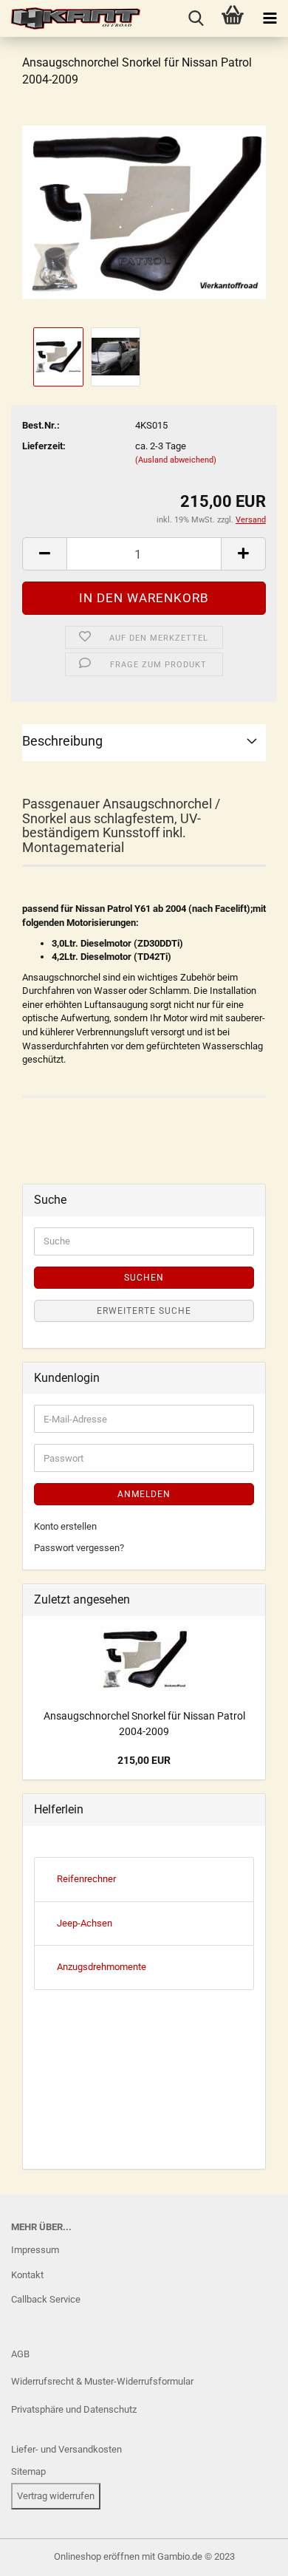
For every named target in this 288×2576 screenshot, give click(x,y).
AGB (20, 2354)
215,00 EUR (144, 1760)
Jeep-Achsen (85, 1923)
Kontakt (27, 2275)
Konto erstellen (65, 1526)
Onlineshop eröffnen (97, 2556)
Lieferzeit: (44, 446)
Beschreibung (62, 741)
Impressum (35, 2250)
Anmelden (144, 1494)
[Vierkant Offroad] (70, 18)
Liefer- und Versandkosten (66, 2449)
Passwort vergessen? (79, 1548)
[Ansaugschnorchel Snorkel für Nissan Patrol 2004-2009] (144, 212)
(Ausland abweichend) (176, 460)
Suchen (144, 1278)
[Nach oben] (41, 2554)
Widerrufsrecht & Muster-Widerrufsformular (102, 2381)
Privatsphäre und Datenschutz (74, 2409)
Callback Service (46, 2299)
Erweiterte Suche (144, 1311)
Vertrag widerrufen (56, 2496)
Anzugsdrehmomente (102, 1967)
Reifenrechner (86, 1879)
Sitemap (28, 2471)
